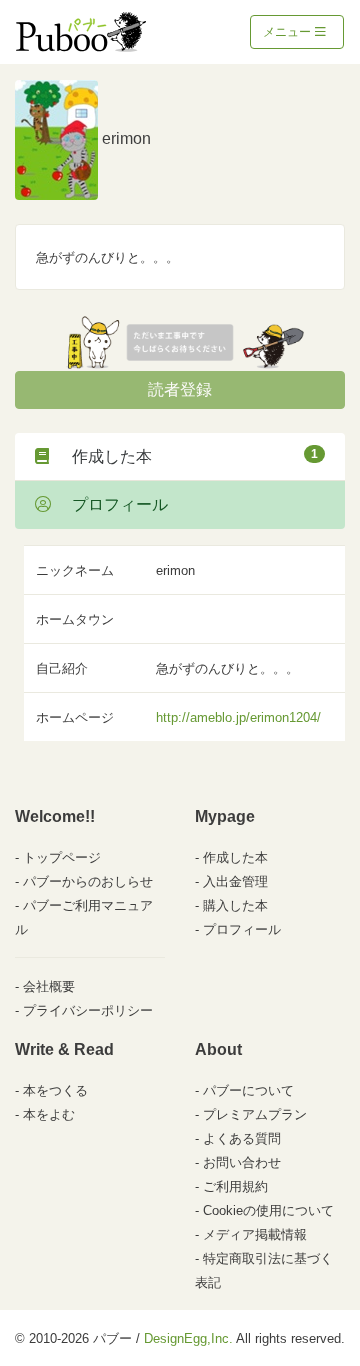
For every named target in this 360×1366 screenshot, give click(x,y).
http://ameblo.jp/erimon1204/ (238, 717)
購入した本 (235, 905)
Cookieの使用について (268, 1210)
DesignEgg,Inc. (188, 1338)
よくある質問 (242, 1138)
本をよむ (49, 1114)
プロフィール (112, 504)
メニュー (288, 32)
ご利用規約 (235, 1186)
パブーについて (248, 1090)
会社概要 (49, 986)
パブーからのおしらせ (88, 881)
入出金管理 (235, 881)
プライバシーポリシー (88, 1010)
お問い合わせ (242, 1162)
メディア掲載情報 (255, 1234)
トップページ (62, 857)
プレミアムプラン (255, 1114)
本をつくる (55, 1090)
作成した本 (187, 456)
